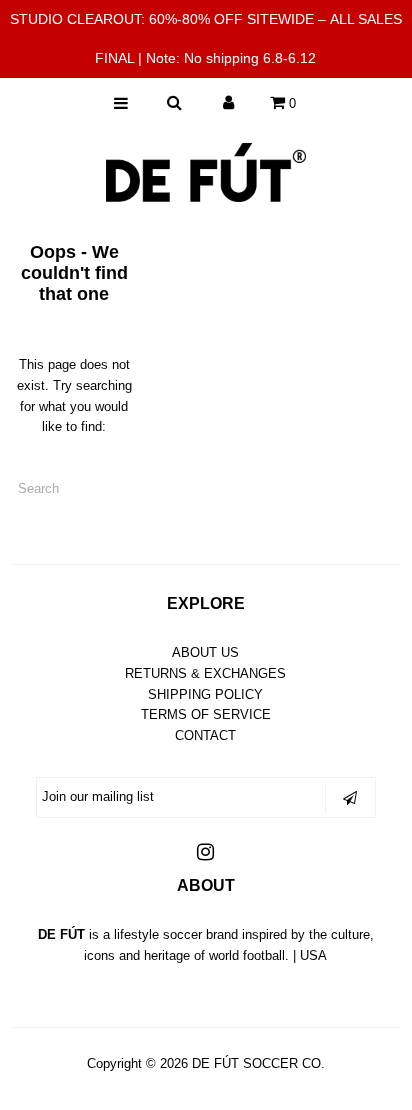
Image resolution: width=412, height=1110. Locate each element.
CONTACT (205, 735)
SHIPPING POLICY (205, 694)
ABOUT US (205, 652)
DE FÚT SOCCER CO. (258, 1063)
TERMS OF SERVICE (206, 714)
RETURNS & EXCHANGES (205, 673)
